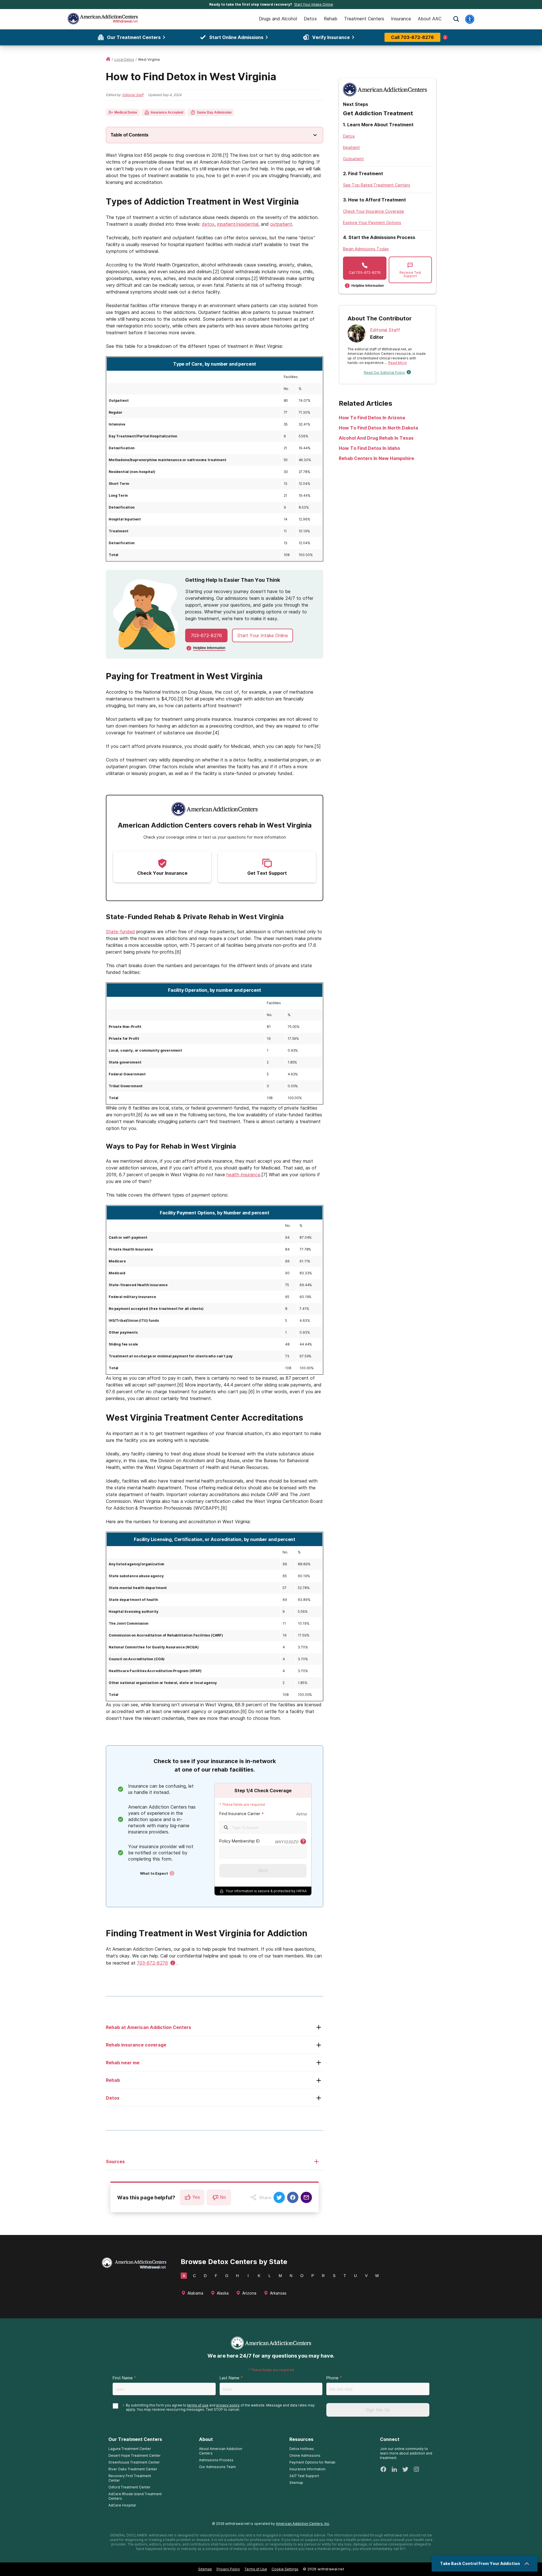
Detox (349, 136)
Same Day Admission (214, 112)
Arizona (249, 2293)
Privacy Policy (228, 2569)
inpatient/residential (238, 224)
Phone (332, 2378)
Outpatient (353, 159)
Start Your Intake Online (314, 4)
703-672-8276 (206, 635)
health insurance (243, 1175)
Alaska (223, 2293)
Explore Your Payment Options (372, 223)
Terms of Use (256, 2569)
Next (263, 1871)
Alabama (195, 2293)
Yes (196, 2197)
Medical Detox (126, 112)
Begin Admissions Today (366, 249)
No (223, 2197)
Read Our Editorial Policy (384, 373)
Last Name (230, 2378)
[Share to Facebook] (293, 2197)
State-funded (120, 932)
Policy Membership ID (240, 1841)
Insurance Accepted (167, 112)
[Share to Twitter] (279, 2197)
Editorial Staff (133, 95)
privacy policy (228, 2405)
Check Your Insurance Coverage (373, 211)
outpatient (281, 224)
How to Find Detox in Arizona (372, 418)
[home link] (108, 59)
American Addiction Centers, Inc (302, 2524)
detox (208, 224)
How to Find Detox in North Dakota (378, 428)
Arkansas (278, 2293)
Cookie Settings (285, 2569)
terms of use (198, 2405)
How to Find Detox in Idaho (369, 448)
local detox (124, 59)
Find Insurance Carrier (240, 1814)
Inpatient (351, 147)
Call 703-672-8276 (412, 37)
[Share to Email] (306, 2197)
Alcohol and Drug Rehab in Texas (376, 438)
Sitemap (205, 2569)
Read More (397, 363)
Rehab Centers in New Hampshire (376, 458)
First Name (123, 2378)
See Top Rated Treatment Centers (377, 185)
